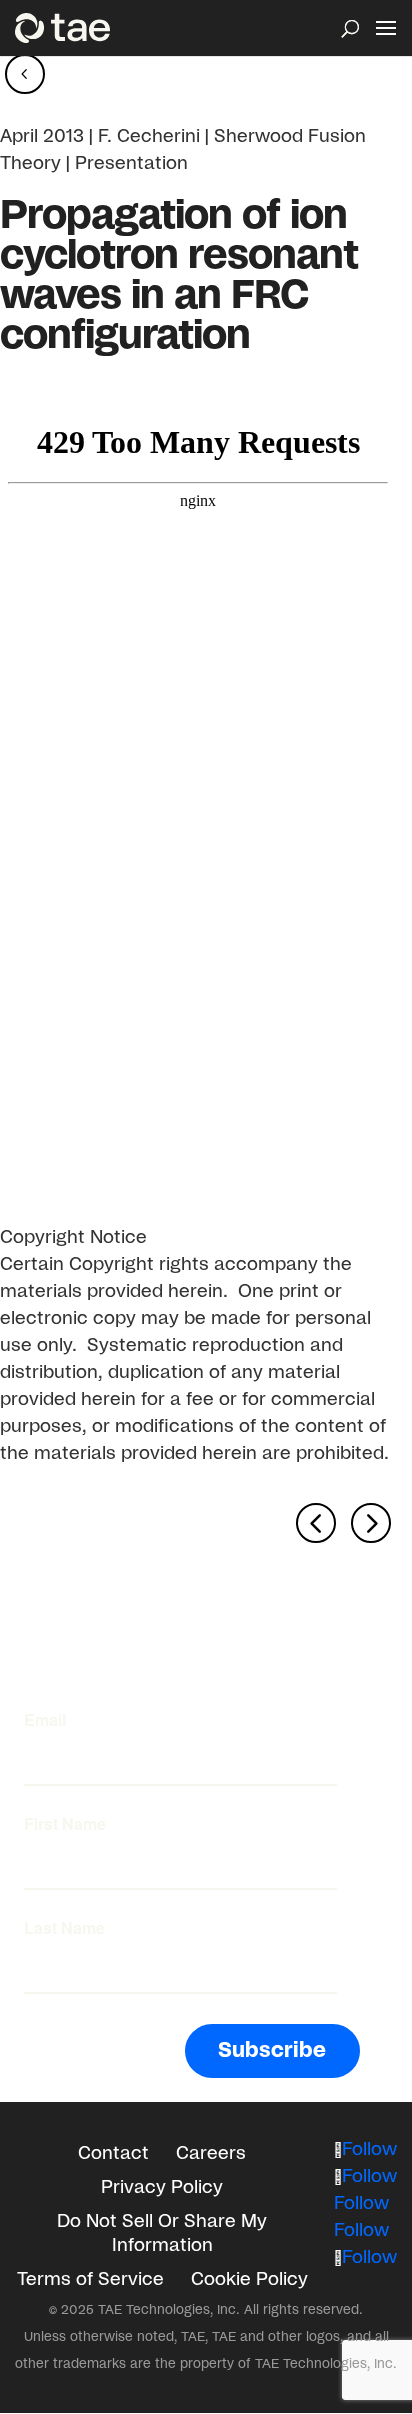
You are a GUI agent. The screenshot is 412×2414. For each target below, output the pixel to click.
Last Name (64, 1928)
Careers (211, 2154)
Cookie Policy (249, 2280)
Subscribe (272, 2050)
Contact (113, 2154)
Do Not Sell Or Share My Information (162, 2234)
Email (45, 1720)
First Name (65, 1824)
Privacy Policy (162, 2188)
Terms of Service (90, 2280)
